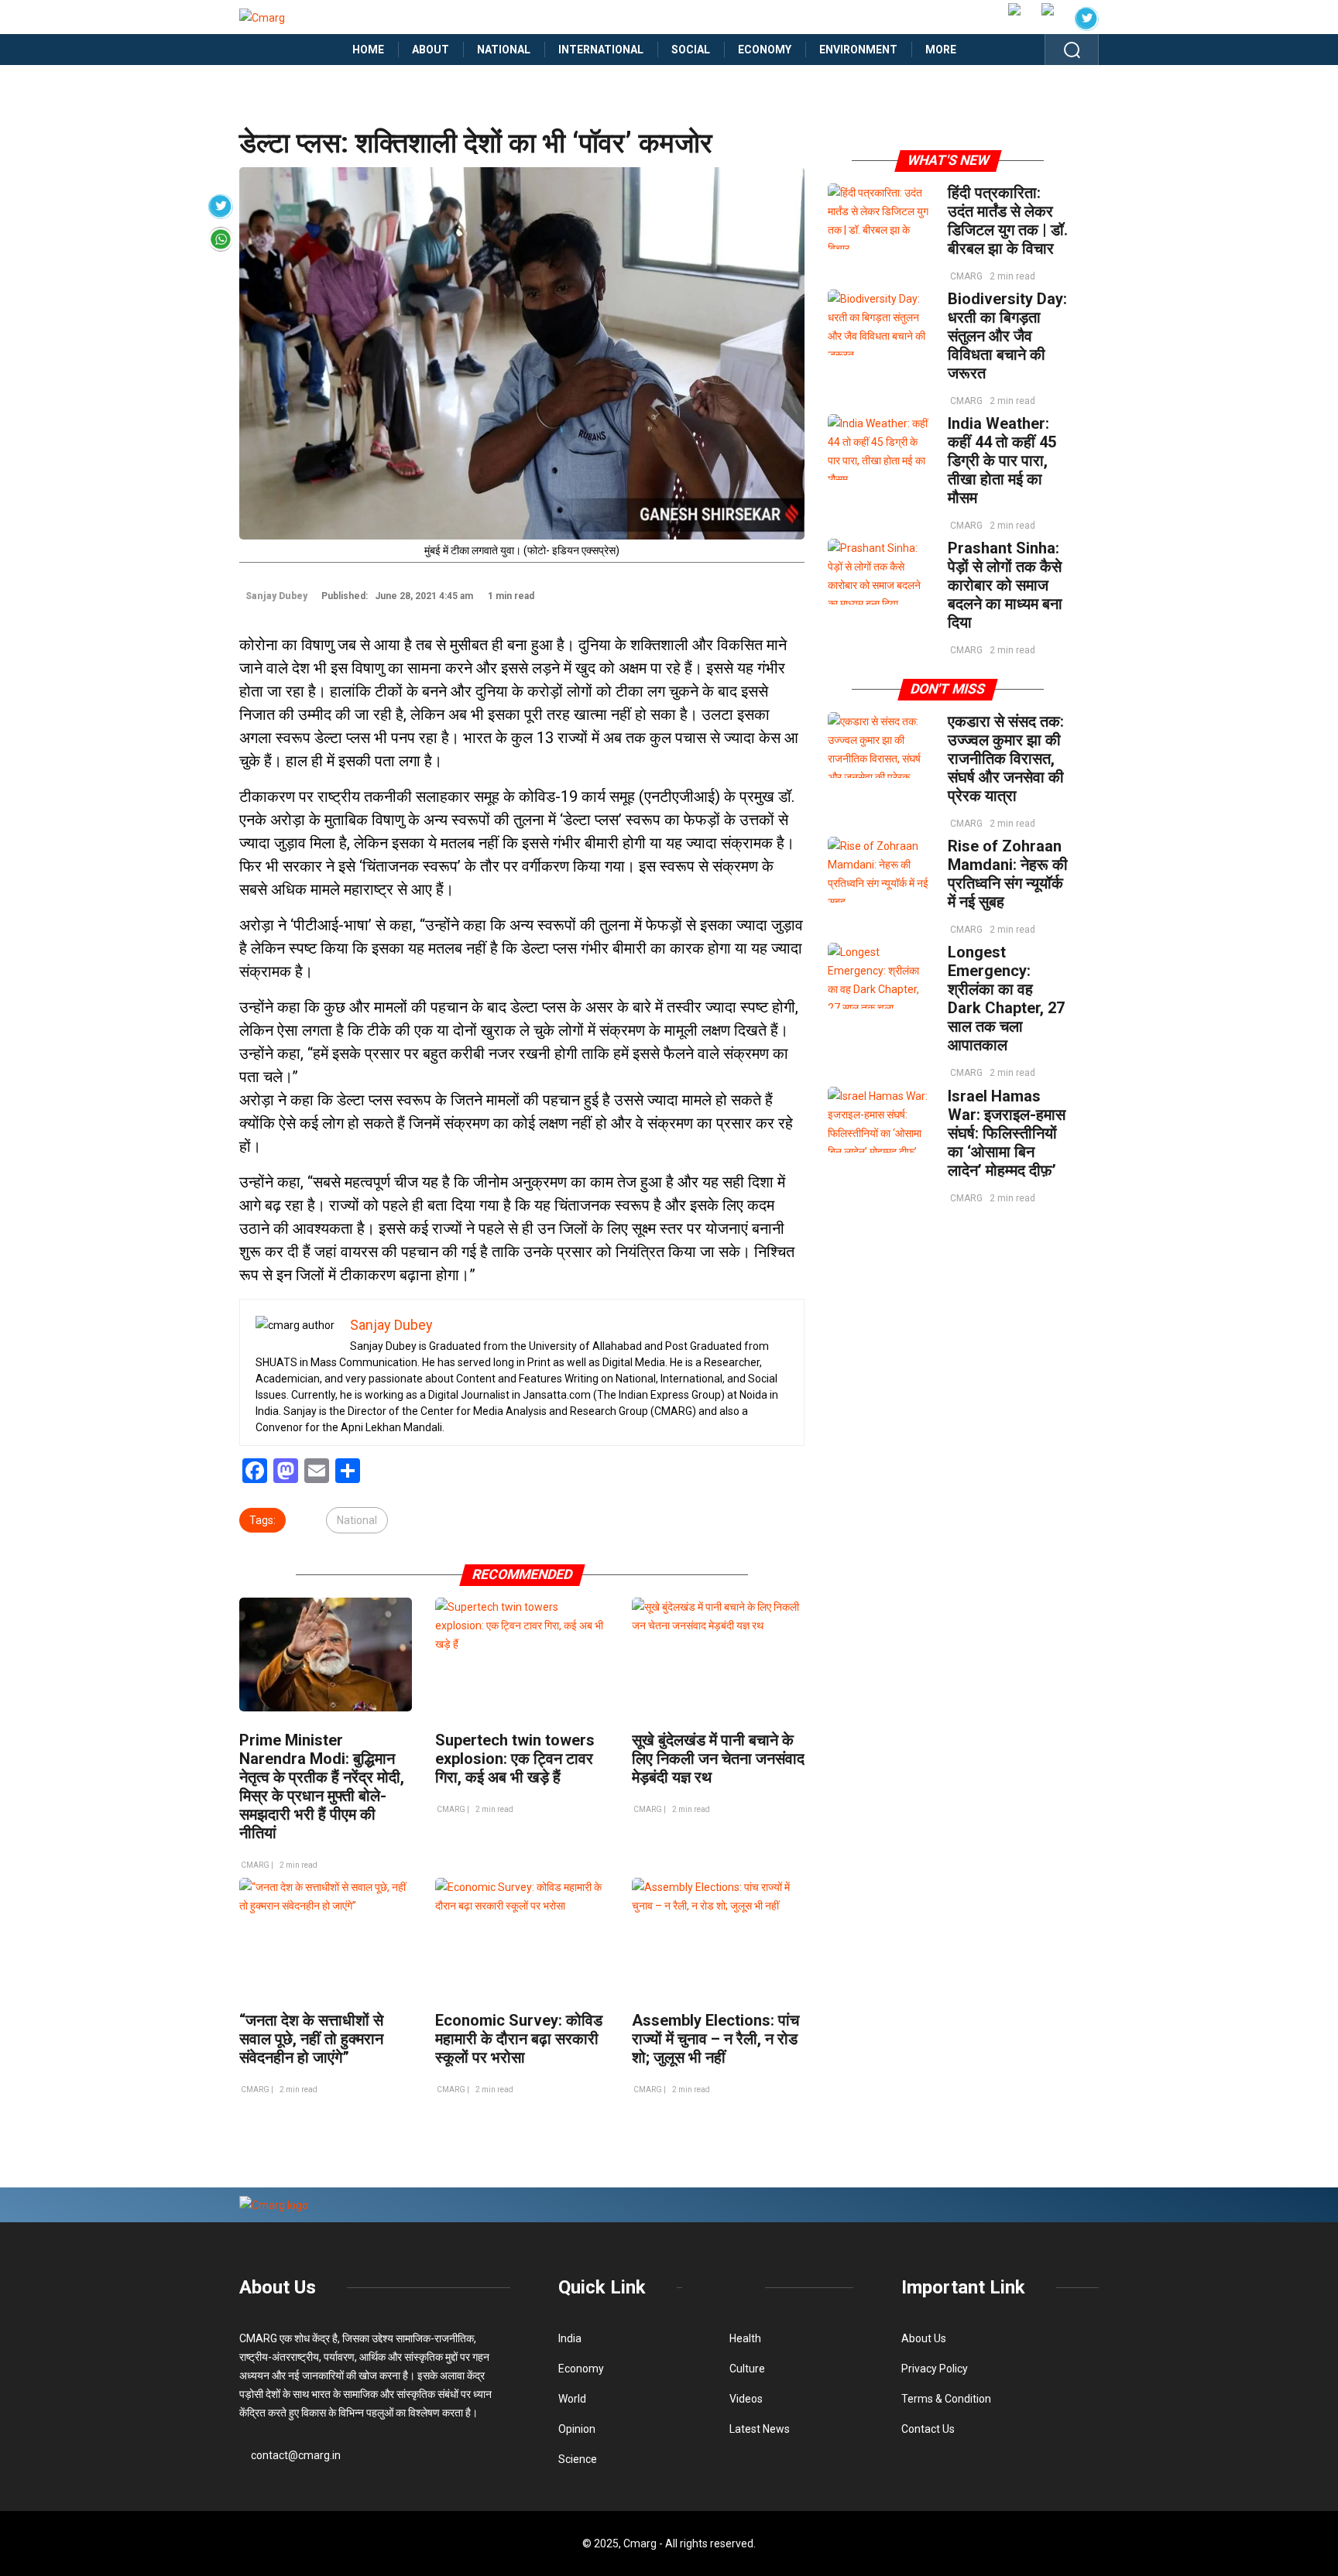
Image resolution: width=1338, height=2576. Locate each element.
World (572, 2399)
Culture (747, 2369)
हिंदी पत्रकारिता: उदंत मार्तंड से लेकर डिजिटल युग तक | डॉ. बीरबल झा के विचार (1008, 221)
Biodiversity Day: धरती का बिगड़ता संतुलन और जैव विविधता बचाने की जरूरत (1007, 336)
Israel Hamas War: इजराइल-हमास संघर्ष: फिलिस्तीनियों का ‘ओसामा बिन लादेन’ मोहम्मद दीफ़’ (1007, 1133)
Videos (746, 2399)
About (431, 50)
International (601, 50)
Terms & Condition (946, 2399)
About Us (278, 2287)
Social (691, 50)
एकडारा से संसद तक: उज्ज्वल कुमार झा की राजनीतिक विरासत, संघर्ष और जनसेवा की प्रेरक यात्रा (1006, 759)
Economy (765, 50)
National (504, 50)
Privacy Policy (935, 2369)
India (570, 2338)
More (941, 50)
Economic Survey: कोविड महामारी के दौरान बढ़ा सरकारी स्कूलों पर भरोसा (519, 2039)
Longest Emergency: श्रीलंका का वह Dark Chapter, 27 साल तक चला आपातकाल (1006, 999)
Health (745, 2338)
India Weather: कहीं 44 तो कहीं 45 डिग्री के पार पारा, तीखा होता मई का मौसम (1002, 461)
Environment (858, 50)
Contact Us (928, 2429)
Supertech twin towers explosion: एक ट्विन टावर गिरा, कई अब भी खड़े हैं (515, 1759)
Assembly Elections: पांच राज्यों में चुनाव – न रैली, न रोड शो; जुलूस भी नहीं (715, 2039)
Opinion (577, 2429)
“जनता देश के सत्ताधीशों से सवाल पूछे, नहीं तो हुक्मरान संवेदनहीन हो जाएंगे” (311, 2039)
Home (368, 50)
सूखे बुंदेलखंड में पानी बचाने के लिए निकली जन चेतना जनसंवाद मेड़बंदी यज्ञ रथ (718, 1759)
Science (578, 2459)
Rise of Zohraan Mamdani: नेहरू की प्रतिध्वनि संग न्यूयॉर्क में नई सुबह (1008, 874)
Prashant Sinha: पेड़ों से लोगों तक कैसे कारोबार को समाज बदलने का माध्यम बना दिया (1005, 585)
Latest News (760, 2429)
